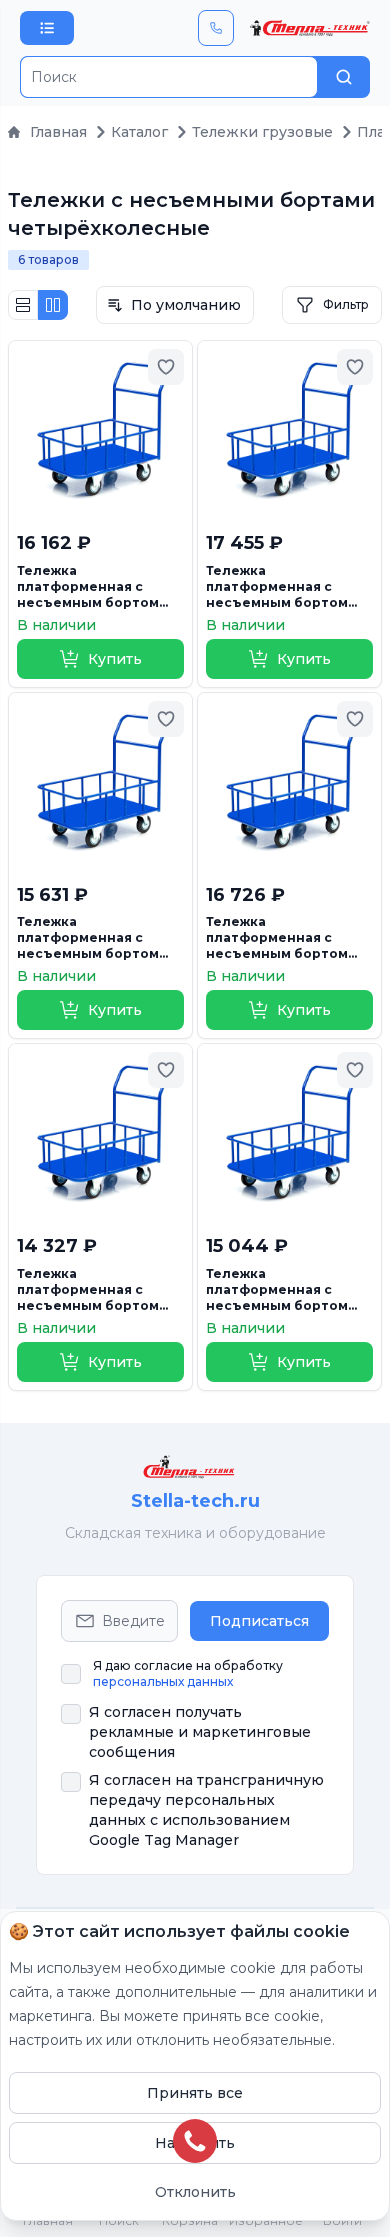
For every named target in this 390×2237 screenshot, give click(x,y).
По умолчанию (186, 305)
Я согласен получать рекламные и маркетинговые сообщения (200, 1732)
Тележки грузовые (262, 132)
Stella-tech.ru (195, 1501)
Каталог (139, 132)
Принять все (195, 2093)
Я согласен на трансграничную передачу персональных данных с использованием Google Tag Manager (206, 1810)
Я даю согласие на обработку (188, 1673)
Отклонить (195, 2192)
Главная (58, 132)
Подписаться (259, 1621)
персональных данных (163, 1681)
